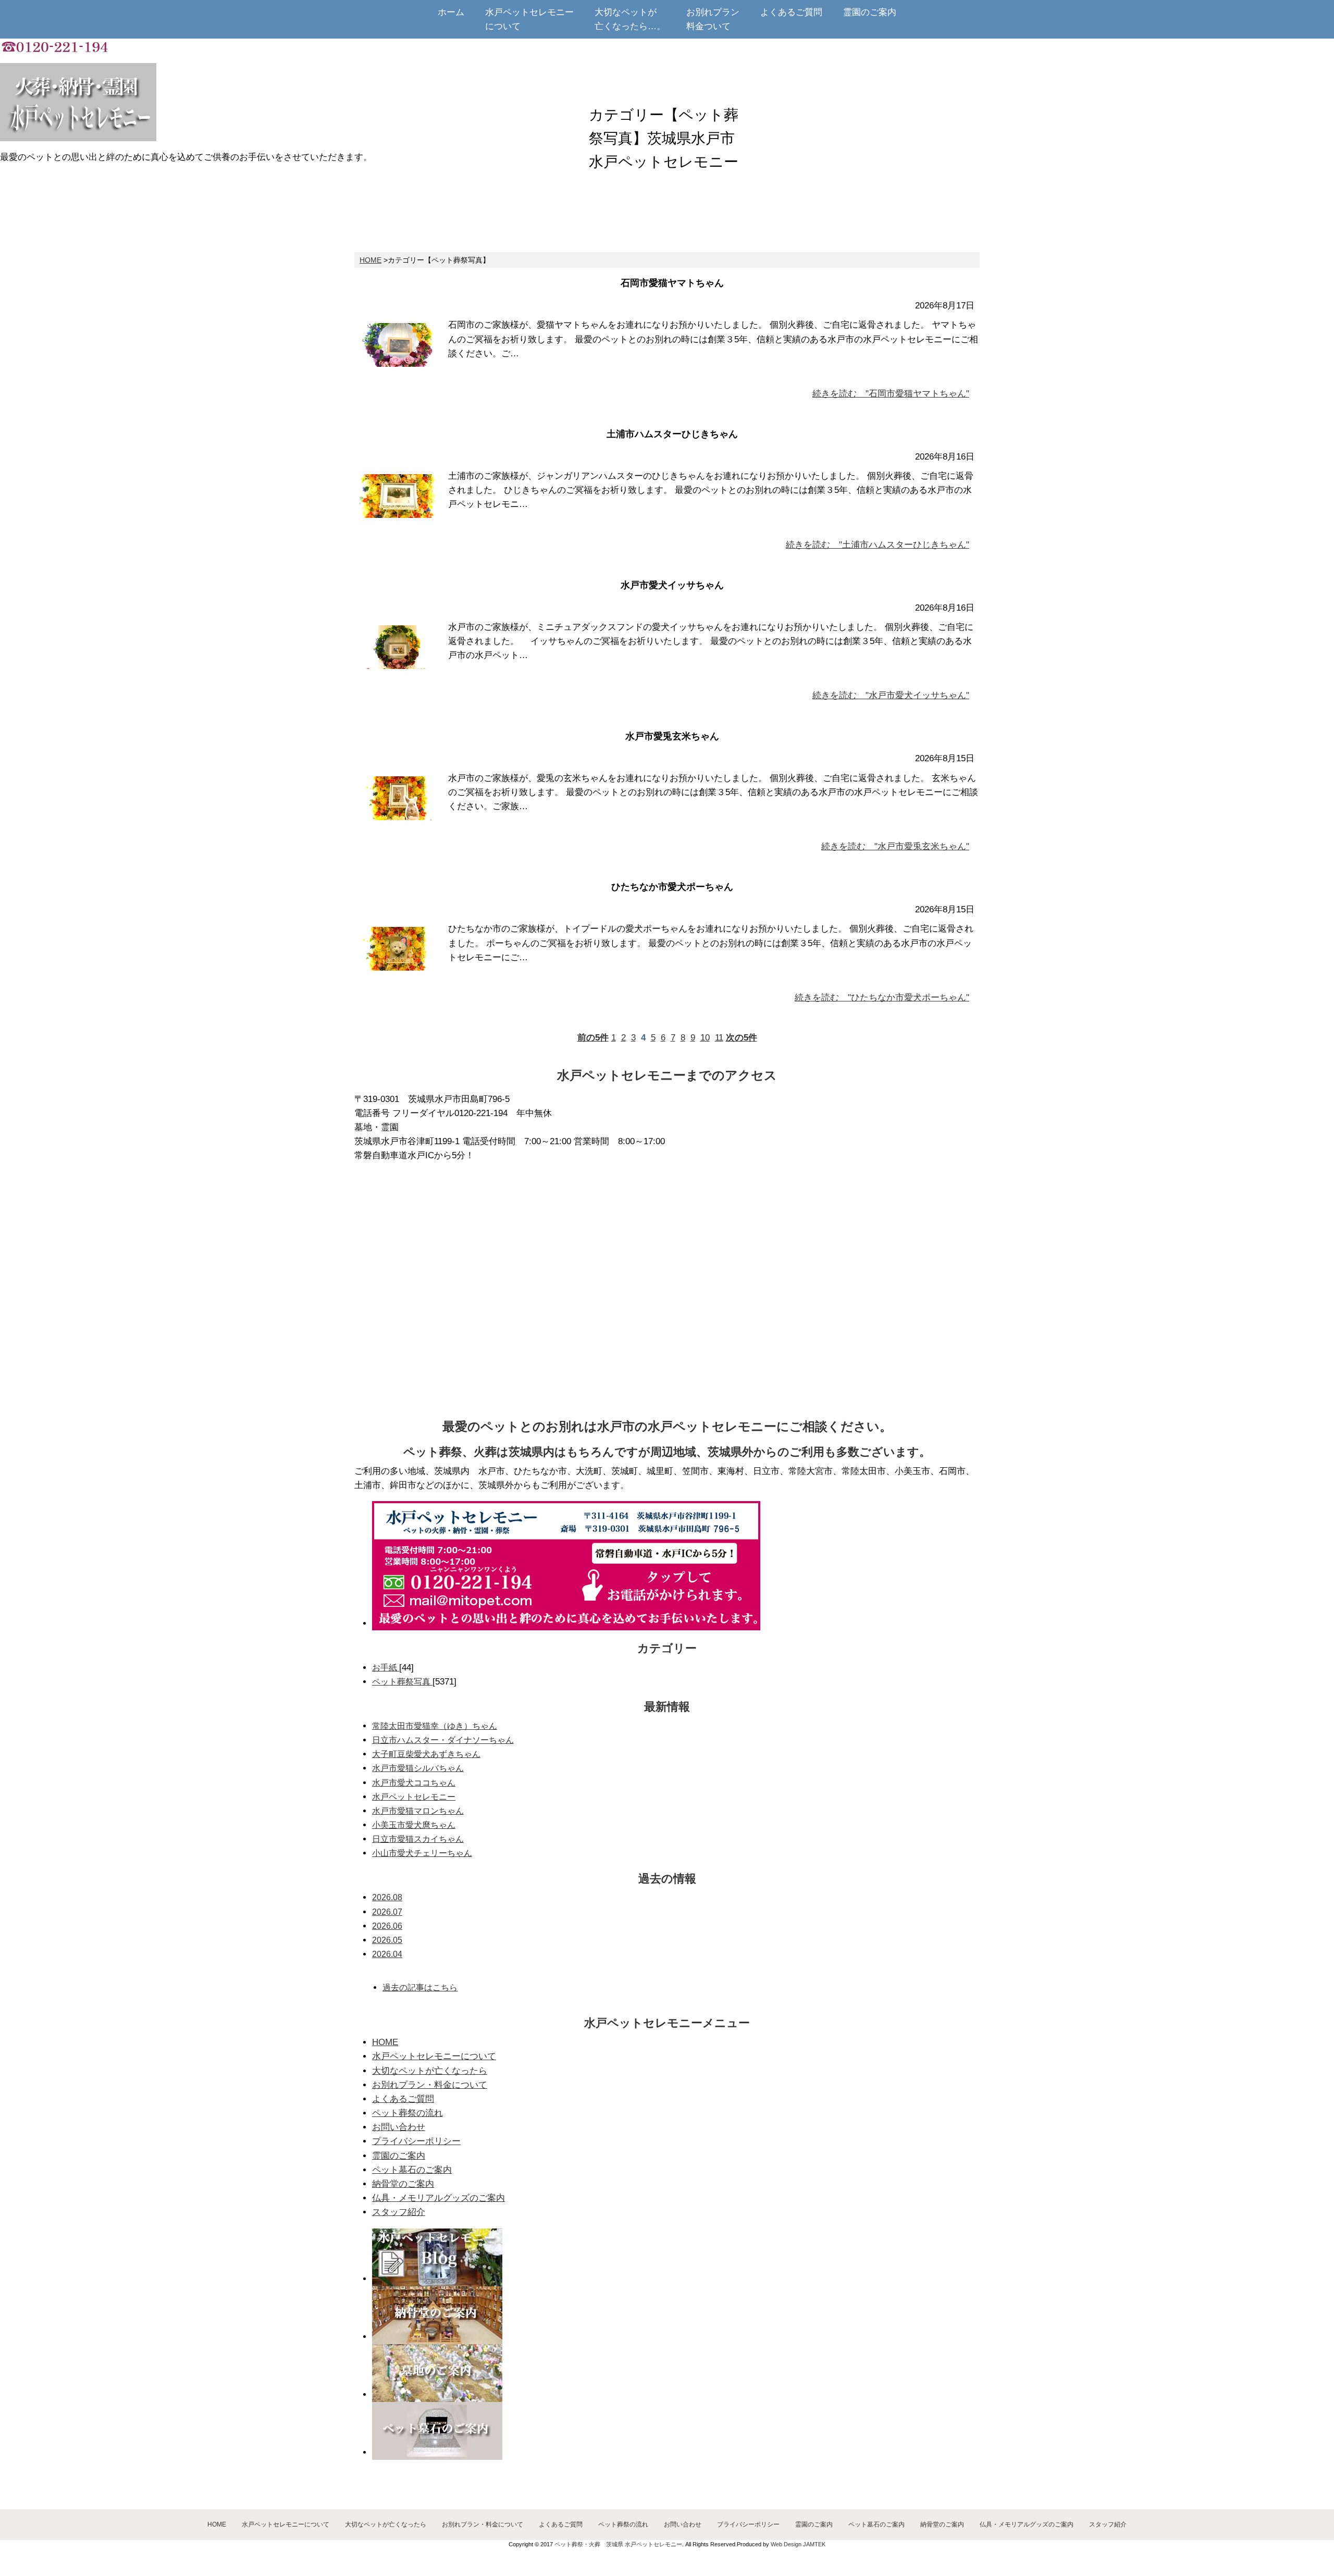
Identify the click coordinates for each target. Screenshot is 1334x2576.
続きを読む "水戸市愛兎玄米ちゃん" (895, 846)
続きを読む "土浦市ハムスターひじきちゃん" (878, 545)
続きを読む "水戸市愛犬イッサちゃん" (891, 695)
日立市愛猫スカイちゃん (418, 1839)
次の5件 (742, 1038)
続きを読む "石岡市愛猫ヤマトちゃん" (891, 394)
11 (719, 1038)
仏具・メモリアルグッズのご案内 (439, 2198)
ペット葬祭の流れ (407, 2113)
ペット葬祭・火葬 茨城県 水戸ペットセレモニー (618, 2544)
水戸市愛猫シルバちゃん (418, 1768)
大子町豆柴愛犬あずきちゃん (426, 1754)
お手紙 (386, 1668)
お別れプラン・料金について (430, 2085)
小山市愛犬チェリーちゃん (422, 1853)
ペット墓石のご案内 (412, 2170)
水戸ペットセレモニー (414, 1797)
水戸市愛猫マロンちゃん (418, 1811)
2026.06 (387, 1926)
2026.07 (387, 1912)
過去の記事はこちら (420, 1987)
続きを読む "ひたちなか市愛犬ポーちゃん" (882, 998)
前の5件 (593, 1038)
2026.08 (387, 1897)
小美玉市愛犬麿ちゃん (414, 1825)
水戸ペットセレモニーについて (434, 2056)
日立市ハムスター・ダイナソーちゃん (443, 1740)
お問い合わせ (399, 2127)
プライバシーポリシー (416, 2141)
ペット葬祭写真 (402, 1682)
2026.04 (387, 1954)
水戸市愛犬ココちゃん (414, 1783)
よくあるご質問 (403, 2099)
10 (705, 1038)
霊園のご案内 (399, 2156)
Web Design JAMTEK (798, 2544)
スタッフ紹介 (399, 2212)
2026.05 (387, 1940)
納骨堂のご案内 (403, 2184)
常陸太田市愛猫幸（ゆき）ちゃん (435, 1726)
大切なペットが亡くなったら (430, 2071)
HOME (370, 260)
